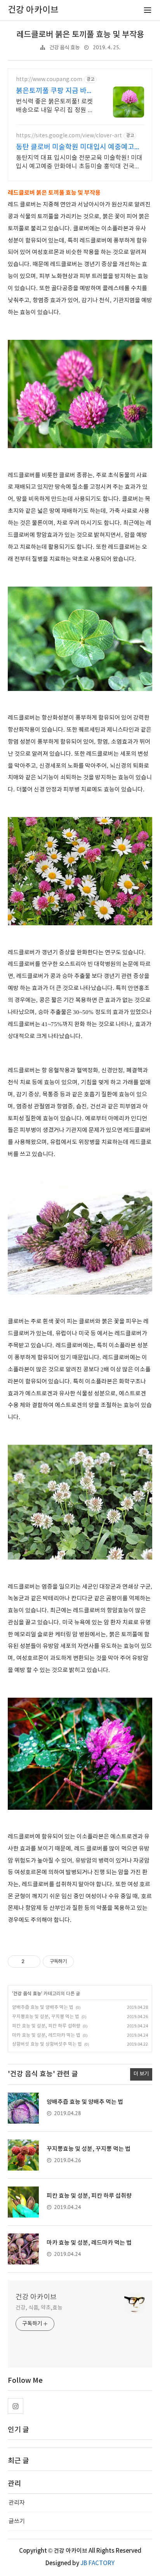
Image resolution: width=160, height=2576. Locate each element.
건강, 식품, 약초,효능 (39, 2308)
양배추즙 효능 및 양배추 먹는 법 (43, 2007)
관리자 (17, 2503)
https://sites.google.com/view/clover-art (69, 136)
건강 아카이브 (36, 2297)
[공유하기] (32, 1961)
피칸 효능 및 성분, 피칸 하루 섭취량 (46, 2026)
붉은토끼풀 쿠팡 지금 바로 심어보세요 (55, 91)
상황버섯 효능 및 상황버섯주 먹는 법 (47, 2044)
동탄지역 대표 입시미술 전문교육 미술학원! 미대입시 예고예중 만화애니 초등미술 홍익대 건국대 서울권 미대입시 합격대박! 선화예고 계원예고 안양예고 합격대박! (79, 163)
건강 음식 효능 (64, 48)
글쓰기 (17, 2521)
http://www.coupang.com (49, 80)
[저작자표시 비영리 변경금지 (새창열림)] (84, 1961)
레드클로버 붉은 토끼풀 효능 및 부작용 (80, 35)
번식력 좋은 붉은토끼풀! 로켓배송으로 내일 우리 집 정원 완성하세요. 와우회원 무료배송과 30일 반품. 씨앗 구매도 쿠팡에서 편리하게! (56, 106)
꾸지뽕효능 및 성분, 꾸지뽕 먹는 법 (46, 2017)
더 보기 (141, 2074)
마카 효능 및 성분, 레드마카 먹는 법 (46, 2035)
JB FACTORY (97, 2563)
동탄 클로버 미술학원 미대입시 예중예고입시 (78, 148)
